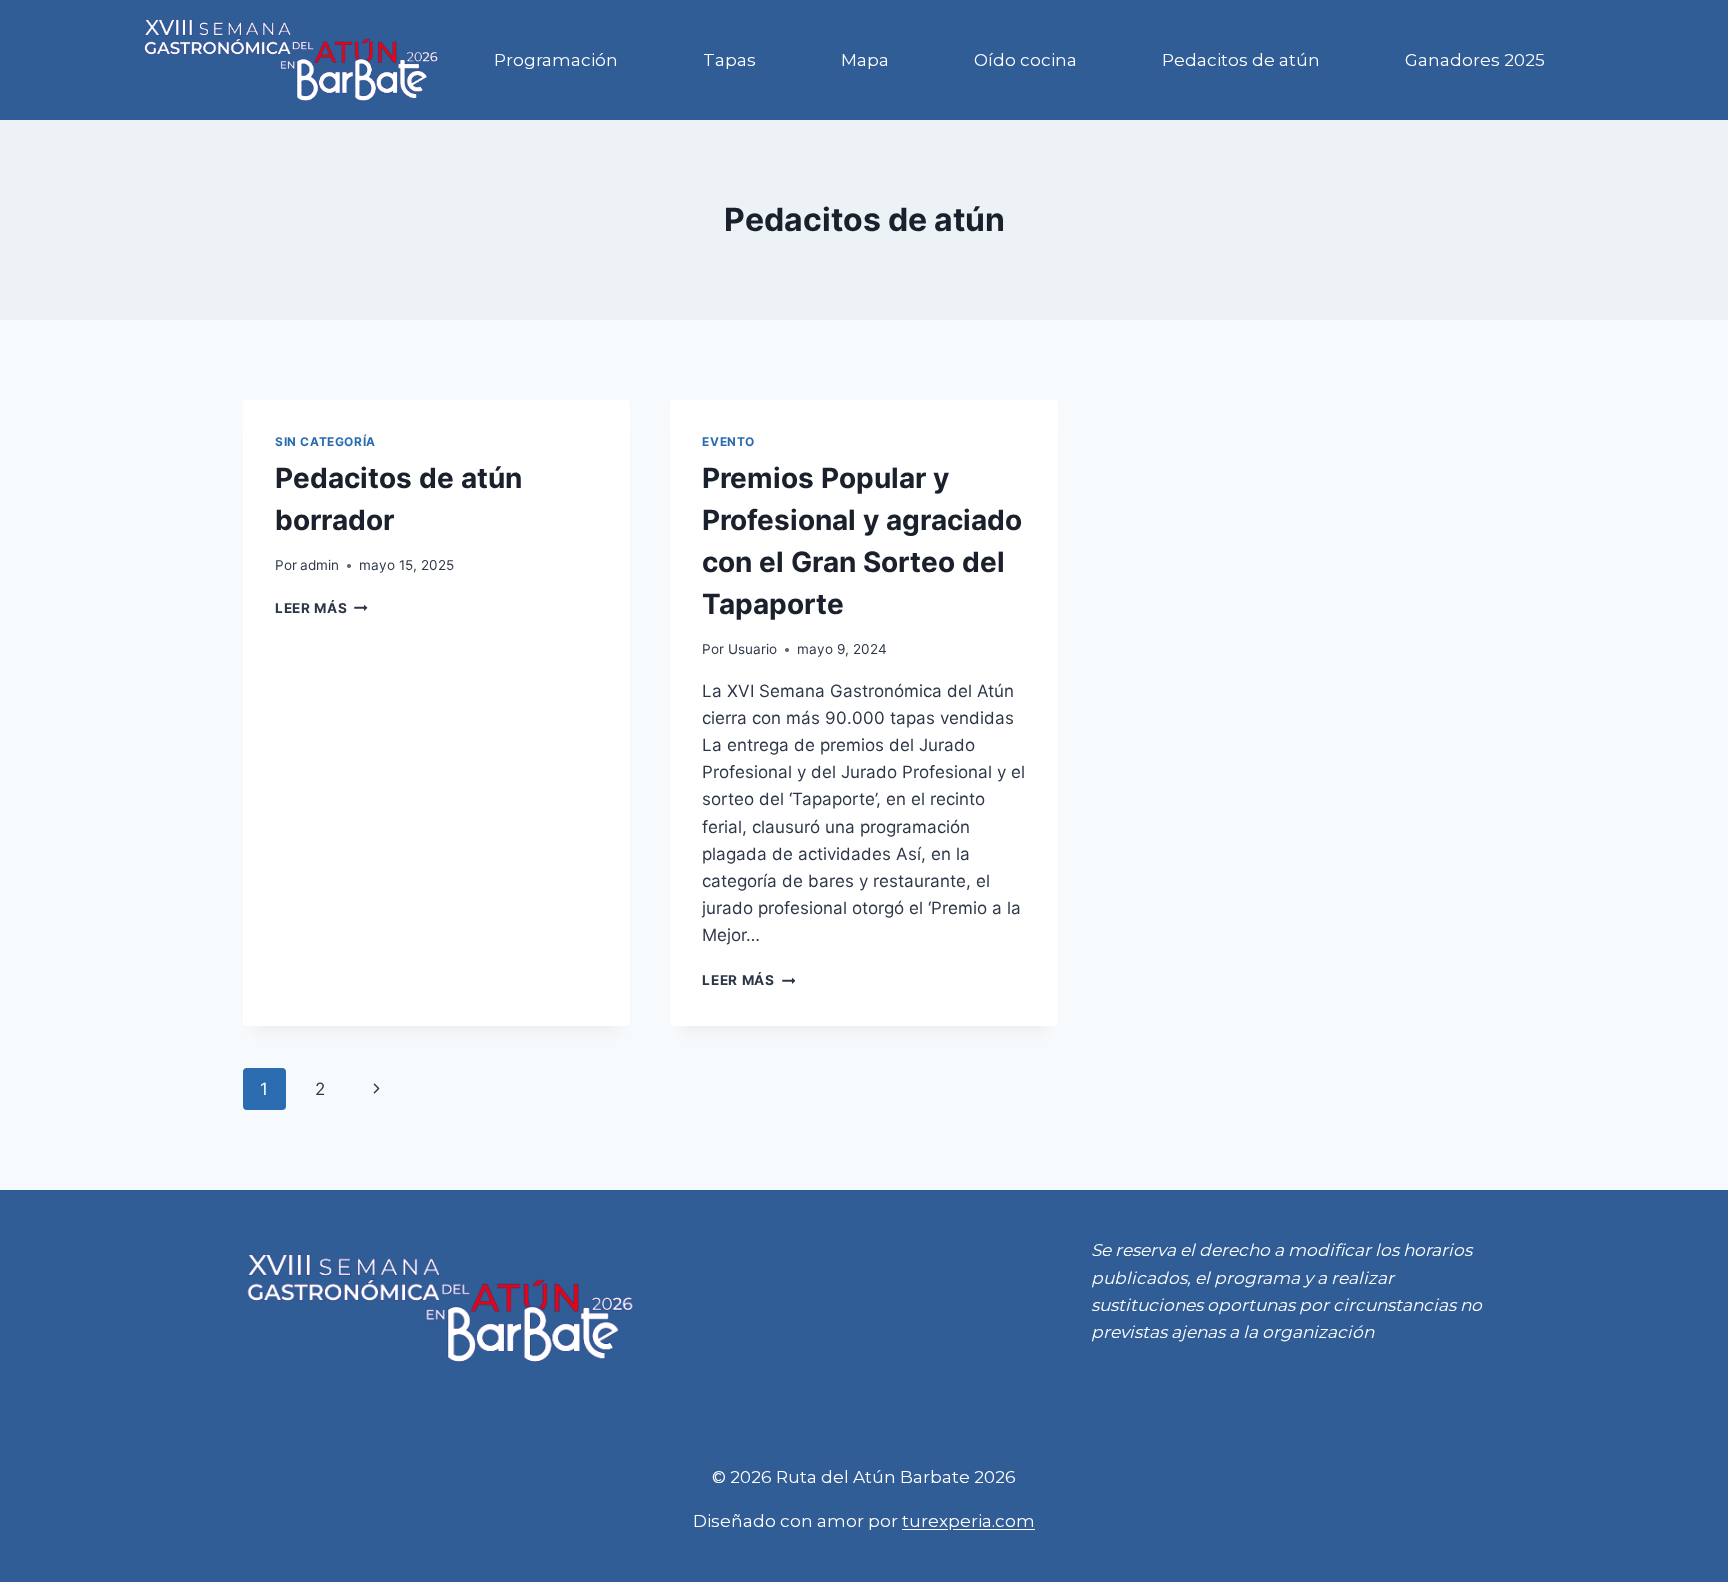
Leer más (321, 608)
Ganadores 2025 (1475, 60)
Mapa (865, 60)
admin (319, 565)
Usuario (752, 649)
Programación (556, 60)
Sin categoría (325, 441)
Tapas (729, 60)
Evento (728, 441)
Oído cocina (1025, 60)
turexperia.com (968, 1521)
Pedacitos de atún (1241, 60)
